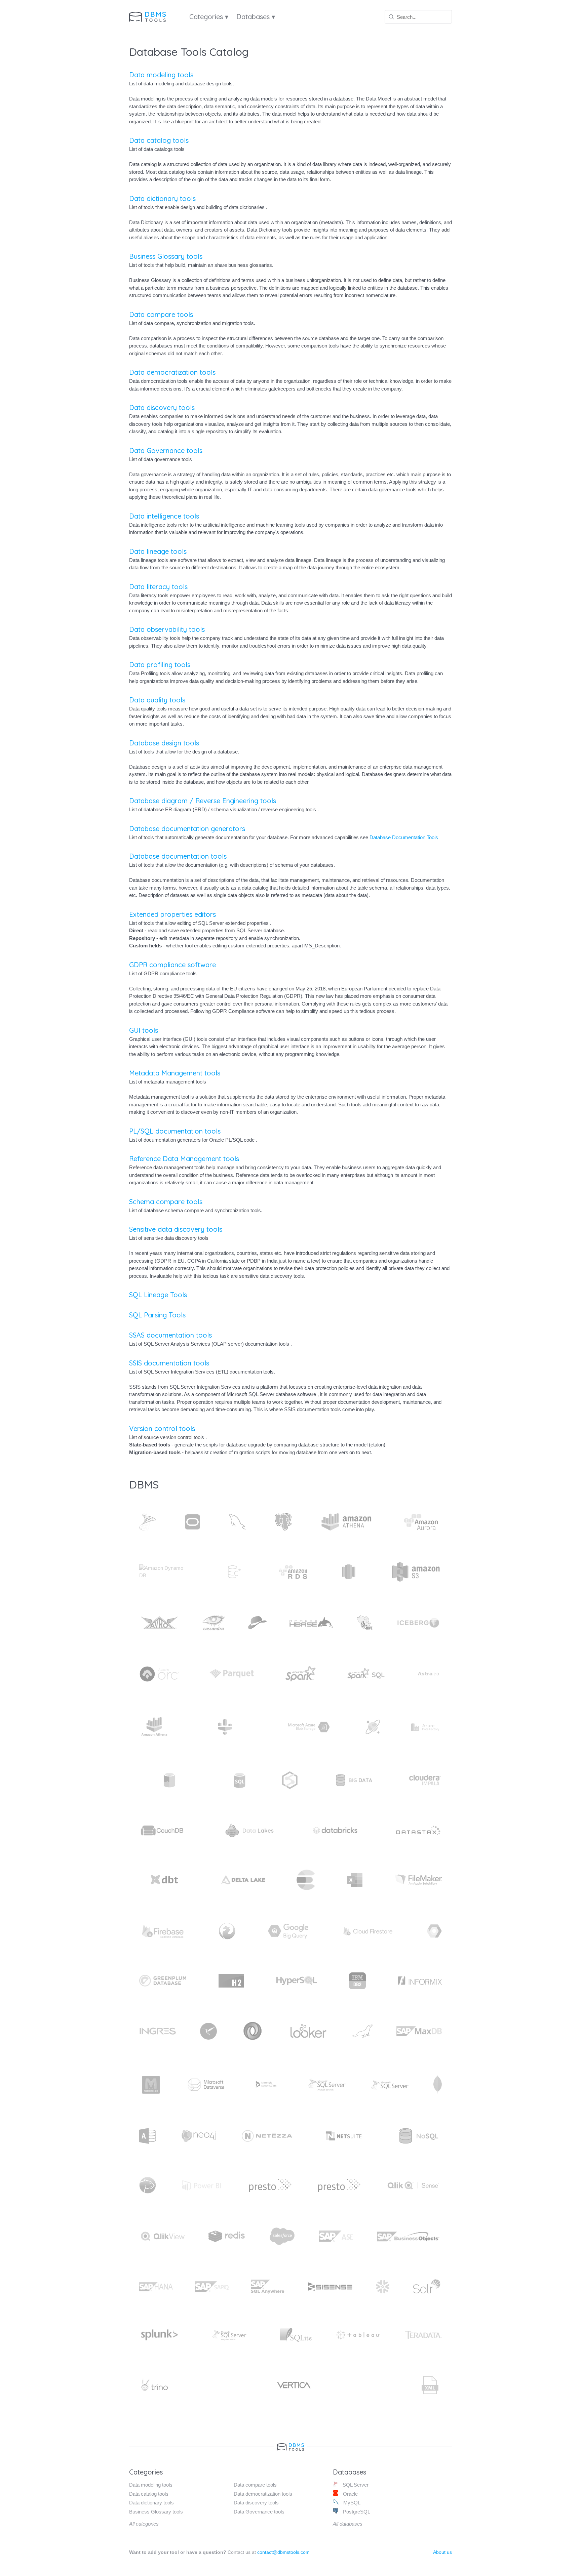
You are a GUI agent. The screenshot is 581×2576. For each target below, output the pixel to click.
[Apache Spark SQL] (366, 1674)
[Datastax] (418, 1830)
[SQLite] (296, 2335)
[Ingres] (158, 2031)
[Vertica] (294, 2385)
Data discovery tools (162, 407)
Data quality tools (157, 700)
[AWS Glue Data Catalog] (225, 1727)
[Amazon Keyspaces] (234, 1572)
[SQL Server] (148, 1522)
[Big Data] (354, 1780)
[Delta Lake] (243, 1880)
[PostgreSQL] (283, 1522)
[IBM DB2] (357, 1981)
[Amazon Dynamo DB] (164, 1572)
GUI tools (144, 1030)
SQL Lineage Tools (158, 1295)
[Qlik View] (163, 2236)
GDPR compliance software (172, 965)
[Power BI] (201, 2185)
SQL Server (355, 2485)
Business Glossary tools (166, 256)
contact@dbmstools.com (283, 2552)
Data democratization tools (172, 372)
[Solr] (427, 2287)
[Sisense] (330, 2287)
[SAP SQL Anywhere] (268, 2287)
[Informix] (420, 1981)
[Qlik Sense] (413, 2185)
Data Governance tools (166, 451)
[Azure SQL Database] (240, 1780)
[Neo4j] (199, 2136)
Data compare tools (161, 314)
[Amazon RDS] (293, 1572)
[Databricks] (335, 1830)
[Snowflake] (383, 2287)
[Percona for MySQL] (148, 2185)
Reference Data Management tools (184, 1159)
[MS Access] (148, 2136)
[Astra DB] (428, 1674)
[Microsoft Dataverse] (206, 2085)
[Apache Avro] (159, 1623)
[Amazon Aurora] (422, 1522)
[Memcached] (151, 2085)
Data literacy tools (158, 587)
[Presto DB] (270, 2185)
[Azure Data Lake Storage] (169, 1780)
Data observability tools (167, 629)
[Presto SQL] (339, 2185)
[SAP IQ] (212, 2287)
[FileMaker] (418, 1880)
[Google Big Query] (288, 1931)
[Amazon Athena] (346, 1522)
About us (442, 2552)
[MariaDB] (362, 2031)
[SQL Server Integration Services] (230, 2335)
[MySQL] (237, 1522)
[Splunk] (159, 2335)
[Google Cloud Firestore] (367, 1931)
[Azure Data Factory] (425, 1727)
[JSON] (253, 2031)
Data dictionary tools (162, 198)
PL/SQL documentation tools (175, 1131)
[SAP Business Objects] (408, 2236)
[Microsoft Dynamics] (266, 2085)
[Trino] (154, 2385)
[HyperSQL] (297, 1981)
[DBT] (164, 1880)
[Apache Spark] (301, 1674)
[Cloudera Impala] (425, 1780)
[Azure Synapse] (290, 1780)
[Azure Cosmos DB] (373, 1727)
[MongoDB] (438, 2085)
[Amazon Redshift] (349, 1572)
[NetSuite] (344, 2136)
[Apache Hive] (365, 1623)
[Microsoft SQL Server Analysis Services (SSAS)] (326, 2085)
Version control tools (162, 1428)
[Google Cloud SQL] (434, 1931)
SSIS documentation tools (169, 1363)
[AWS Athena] (154, 1727)
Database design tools (164, 743)
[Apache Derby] (257, 1623)
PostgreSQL (356, 2512)
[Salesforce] (282, 2236)
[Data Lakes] (249, 1830)
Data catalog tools (159, 140)
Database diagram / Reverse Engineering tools (203, 801)
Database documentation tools (178, 856)
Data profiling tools (160, 665)
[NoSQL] (418, 2136)
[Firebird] (227, 1931)
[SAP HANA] (156, 2287)
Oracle (350, 2494)
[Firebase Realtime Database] (163, 1931)
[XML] (430, 2385)
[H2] (231, 1981)
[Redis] (227, 2236)
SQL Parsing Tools (157, 1315)
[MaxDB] (419, 2031)
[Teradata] (423, 2335)
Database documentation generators (187, 829)
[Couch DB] (163, 1830)
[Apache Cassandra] (214, 1623)
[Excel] (355, 1880)
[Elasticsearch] (306, 1880)
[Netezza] (267, 2136)
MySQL (351, 2503)
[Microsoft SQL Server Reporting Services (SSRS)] (390, 2085)
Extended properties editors (172, 914)
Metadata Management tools (175, 1073)
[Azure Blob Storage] (309, 1727)
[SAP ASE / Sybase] (336, 2236)
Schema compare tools (166, 1202)
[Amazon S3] (416, 1572)
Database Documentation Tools (404, 837)
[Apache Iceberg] (418, 1623)
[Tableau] (358, 2335)
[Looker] (308, 2031)
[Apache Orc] (159, 1674)
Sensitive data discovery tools (176, 1229)
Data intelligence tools (164, 516)
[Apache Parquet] (232, 1674)
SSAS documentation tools (170, 1335)
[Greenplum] (163, 1981)
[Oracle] (192, 1522)
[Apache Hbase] (311, 1623)
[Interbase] (208, 2031)
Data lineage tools (158, 551)
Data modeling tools (161, 75)
